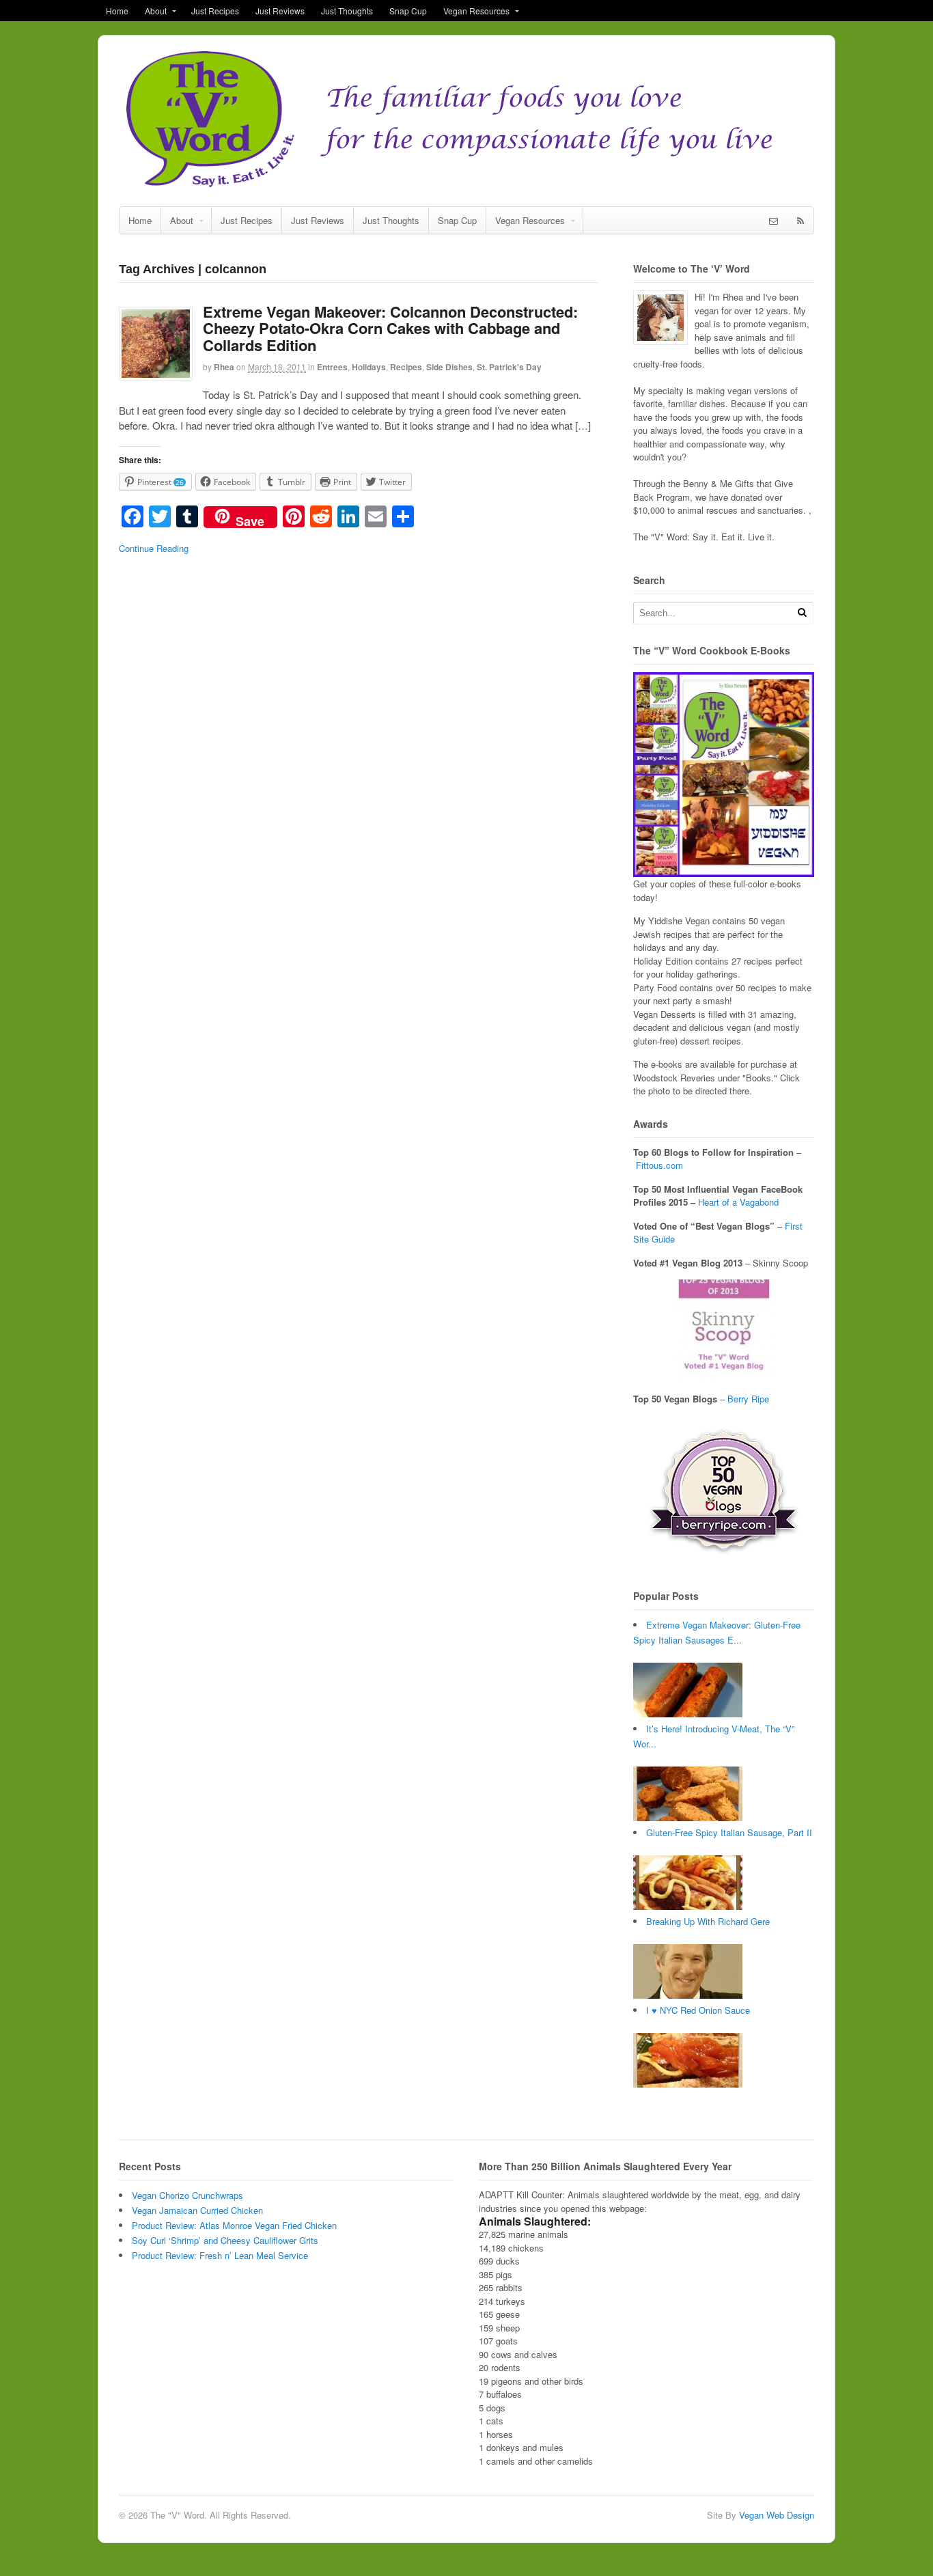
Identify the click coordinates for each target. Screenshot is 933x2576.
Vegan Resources (476, 11)
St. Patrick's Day (509, 367)
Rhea (224, 367)
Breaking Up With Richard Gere (708, 1921)
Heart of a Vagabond (738, 1202)
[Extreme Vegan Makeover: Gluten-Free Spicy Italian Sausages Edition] (688, 1714)
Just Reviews (280, 11)
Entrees (332, 367)
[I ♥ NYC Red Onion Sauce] (688, 2084)
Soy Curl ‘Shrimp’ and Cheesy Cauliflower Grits (225, 2240)
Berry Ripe (748, 1399)
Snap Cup (408, 11)
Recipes (406, 367)
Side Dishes (449, 367)
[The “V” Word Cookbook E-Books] (724, 871)
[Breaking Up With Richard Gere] (688, 1995)
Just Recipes (215, 11)
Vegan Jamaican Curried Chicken (197, 2210)
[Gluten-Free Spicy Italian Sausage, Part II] (688, 1906)
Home (117, 11)
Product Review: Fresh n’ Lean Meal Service (220, 2255)
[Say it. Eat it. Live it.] (466, 185)
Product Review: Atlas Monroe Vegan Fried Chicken (234, 2225)
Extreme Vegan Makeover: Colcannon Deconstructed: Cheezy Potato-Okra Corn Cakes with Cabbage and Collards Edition (390, 328)
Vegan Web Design (777, 2515)
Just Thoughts (347, 11)
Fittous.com (659, 1165)
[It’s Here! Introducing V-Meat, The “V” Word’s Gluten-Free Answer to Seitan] (688, 1817)
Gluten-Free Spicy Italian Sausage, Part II (729, 1832)
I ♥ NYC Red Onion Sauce (698, 2010)
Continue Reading (154, 548)
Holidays (369, 367)
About (156, 11)
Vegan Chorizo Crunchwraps (187, 2195)
